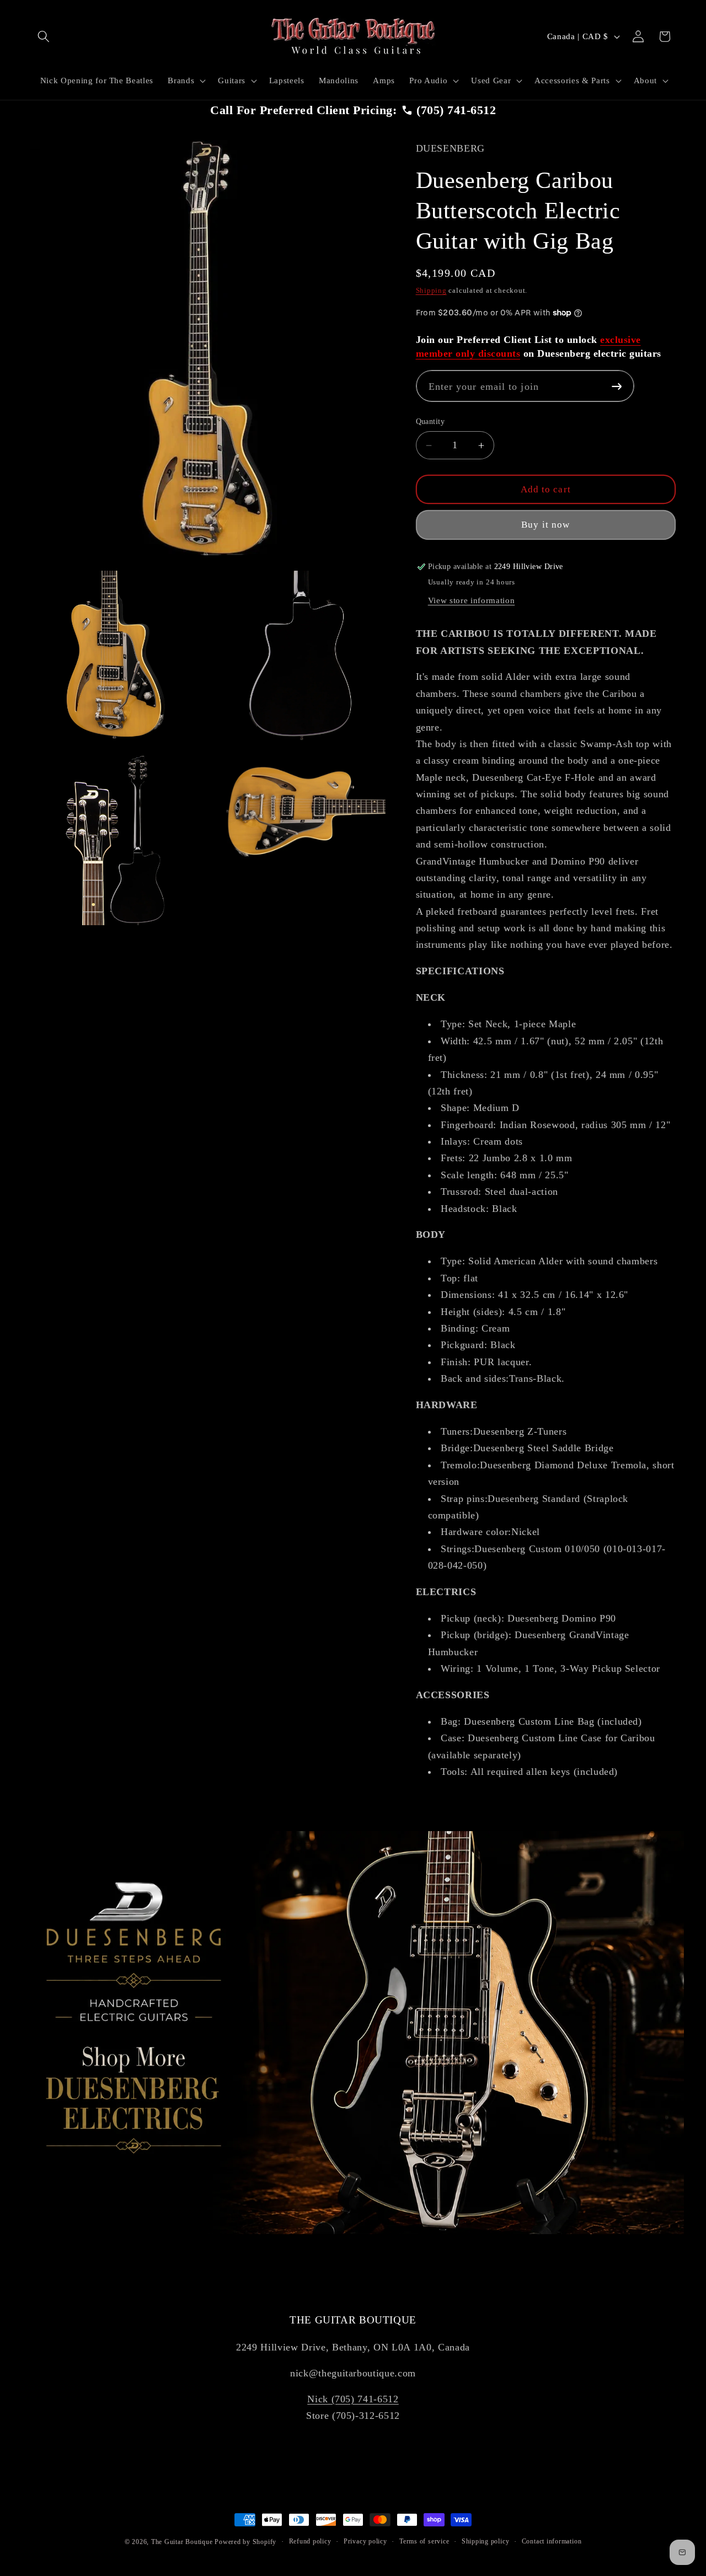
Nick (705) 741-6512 (353, 2399)
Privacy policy (365, 2541)
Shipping (431, 291)
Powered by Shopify (245, 2542)
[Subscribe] (617, 386)
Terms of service (424, 2541)
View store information (472, 600)
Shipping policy (486, 2541)
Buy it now (545, 525)
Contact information (552, 2541)
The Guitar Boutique (182, 2542)
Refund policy (310, 2541)
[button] (44, 36)
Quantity (430, 422)
